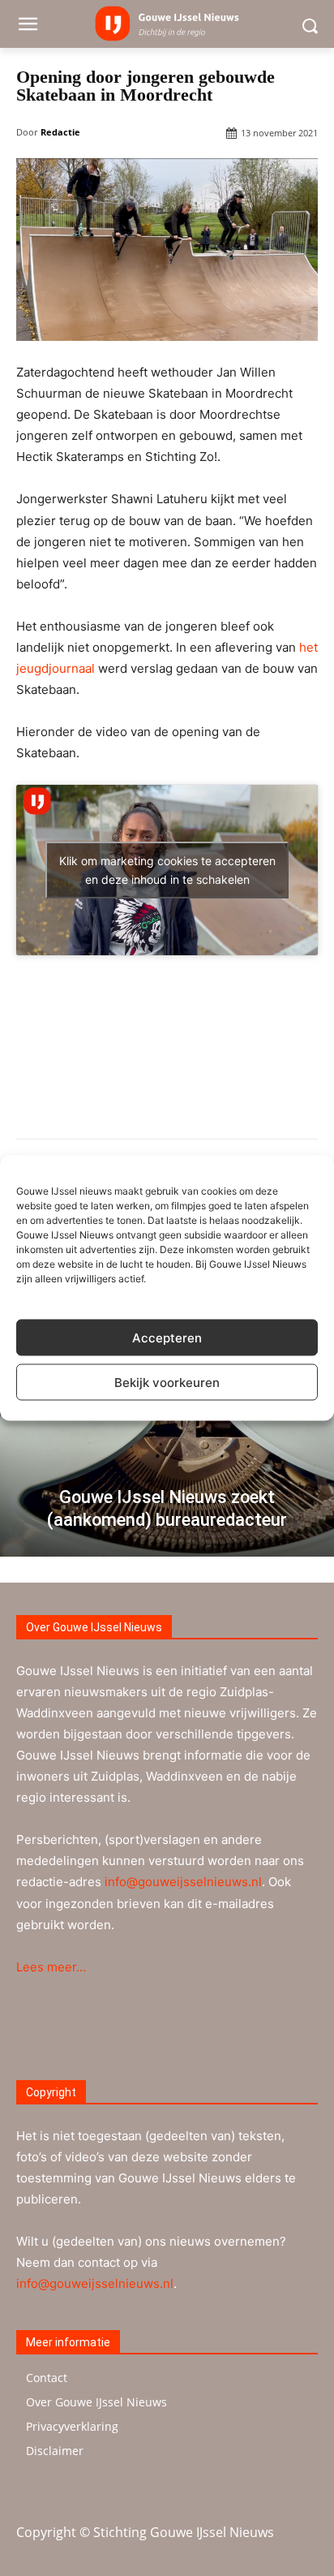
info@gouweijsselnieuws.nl (183, 1882)
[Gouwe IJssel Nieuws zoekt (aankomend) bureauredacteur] (167, 1423)
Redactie (60, 132)
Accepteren (167, 1337)
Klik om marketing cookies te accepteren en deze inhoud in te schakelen (167, 870)
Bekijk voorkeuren (167, 1382)
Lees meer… (51, 1967)
